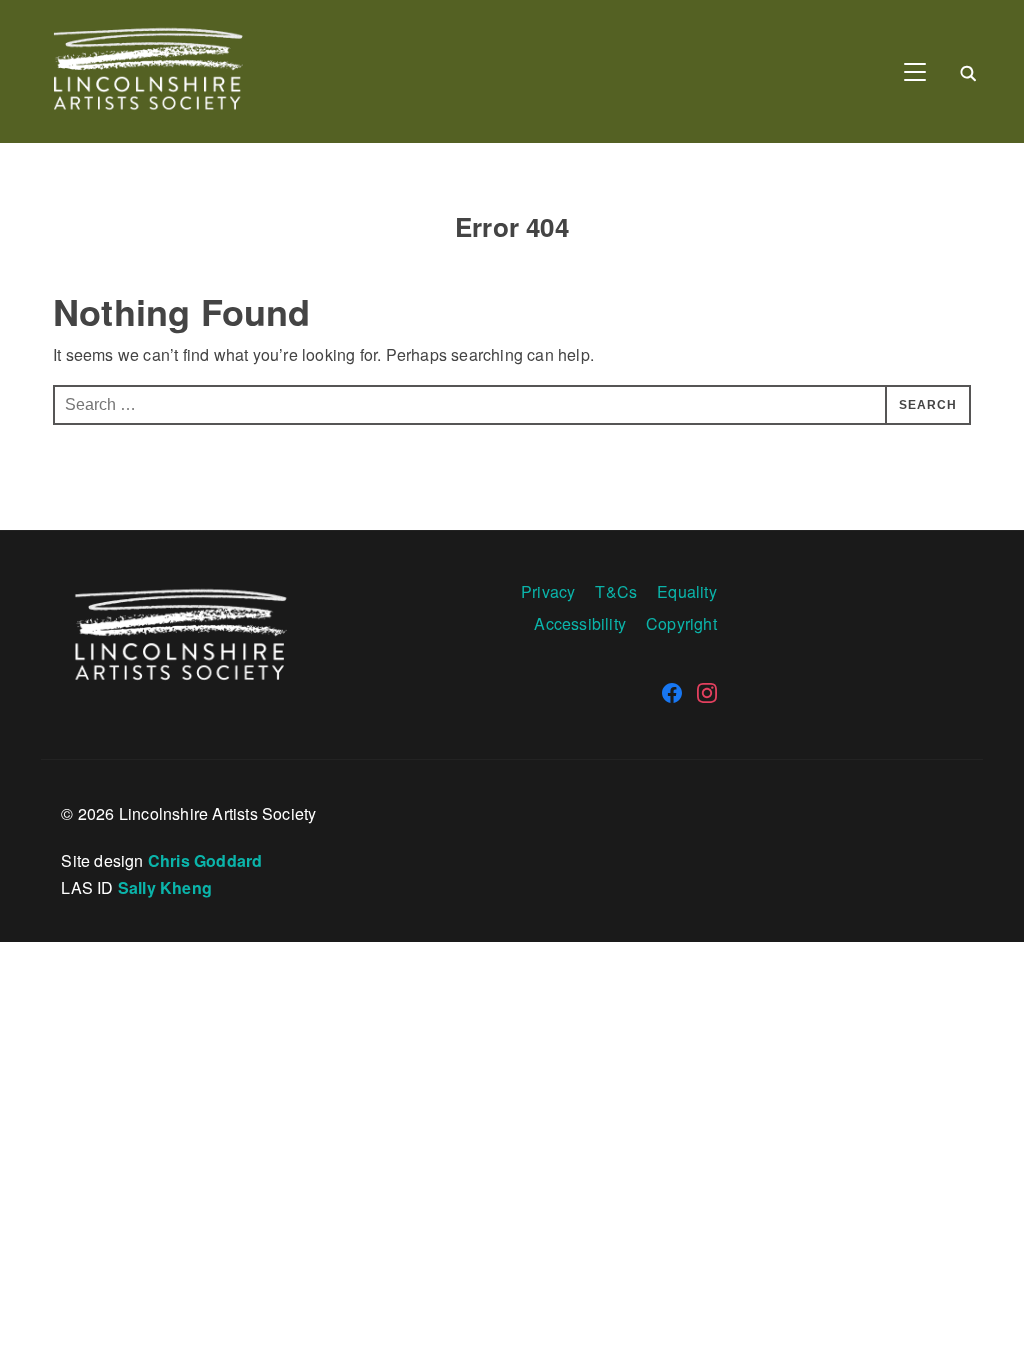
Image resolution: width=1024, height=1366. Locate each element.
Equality (687, 591)
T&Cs (616, 591)
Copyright (681, 623)
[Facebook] (672, 693)
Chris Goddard (205, 860)
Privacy (548, 591)
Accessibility (580, 623)
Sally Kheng (165, 887)
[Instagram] (707, 693)
